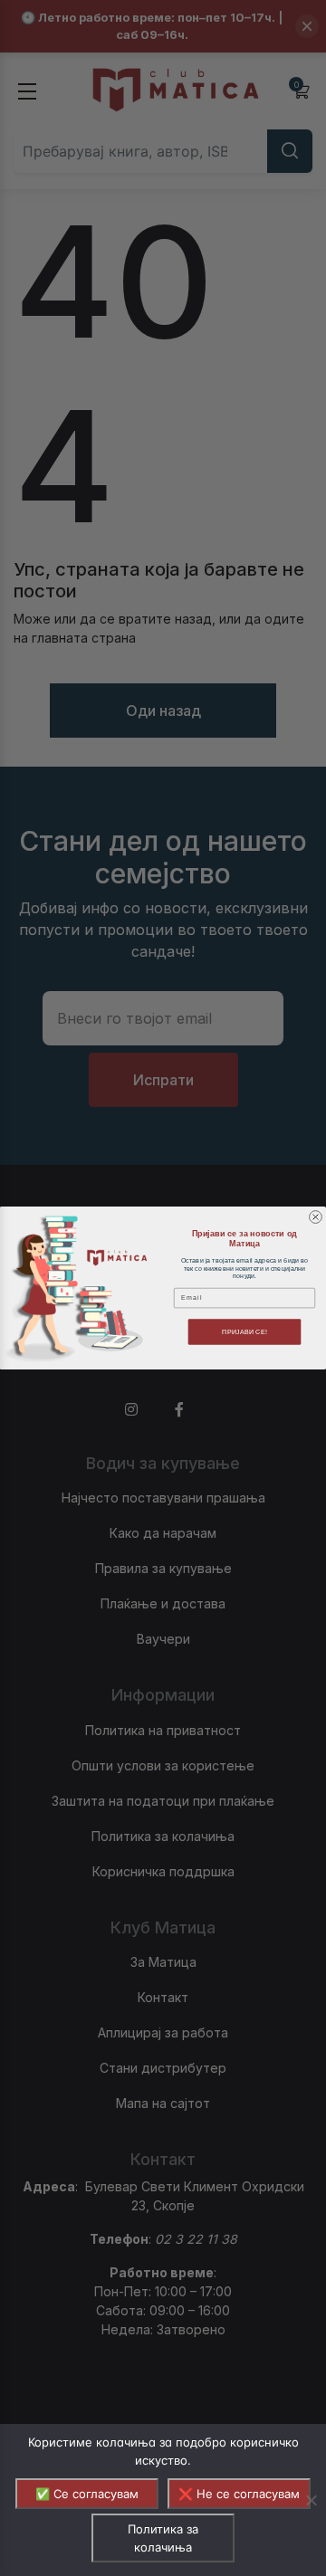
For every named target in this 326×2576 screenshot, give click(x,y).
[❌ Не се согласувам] (311, 2500)
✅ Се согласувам (87, 2494)
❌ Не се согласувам (239, 2494)
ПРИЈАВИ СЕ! (244, 1331)
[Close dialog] (316, 1217)
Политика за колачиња (163, 2538)
